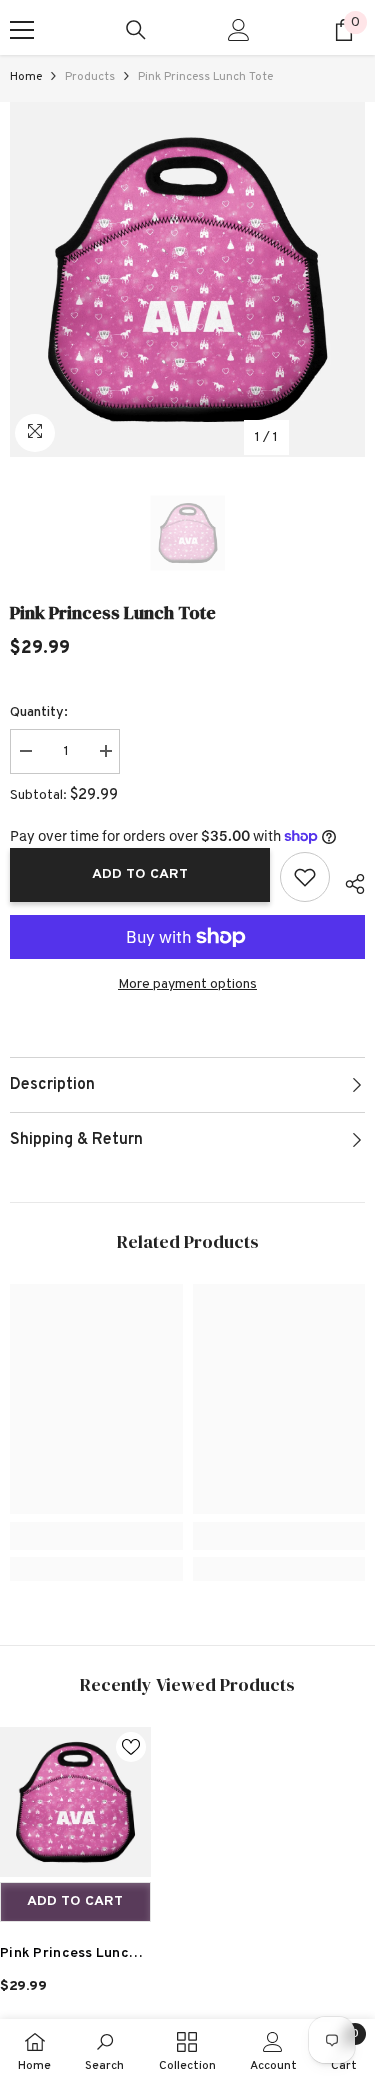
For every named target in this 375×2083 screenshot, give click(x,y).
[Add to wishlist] (305, 877)
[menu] (22, 30)
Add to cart (140, 874)
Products (90, 77)
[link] (96, 1536)
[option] (187, 279)
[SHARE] (347, 881)
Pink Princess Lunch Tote (68, 1956)
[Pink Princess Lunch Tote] (75, 1802)
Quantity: (39, 712)
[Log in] (239, 30)
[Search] (136, 30)
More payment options (187, 984)
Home (26, 77)
